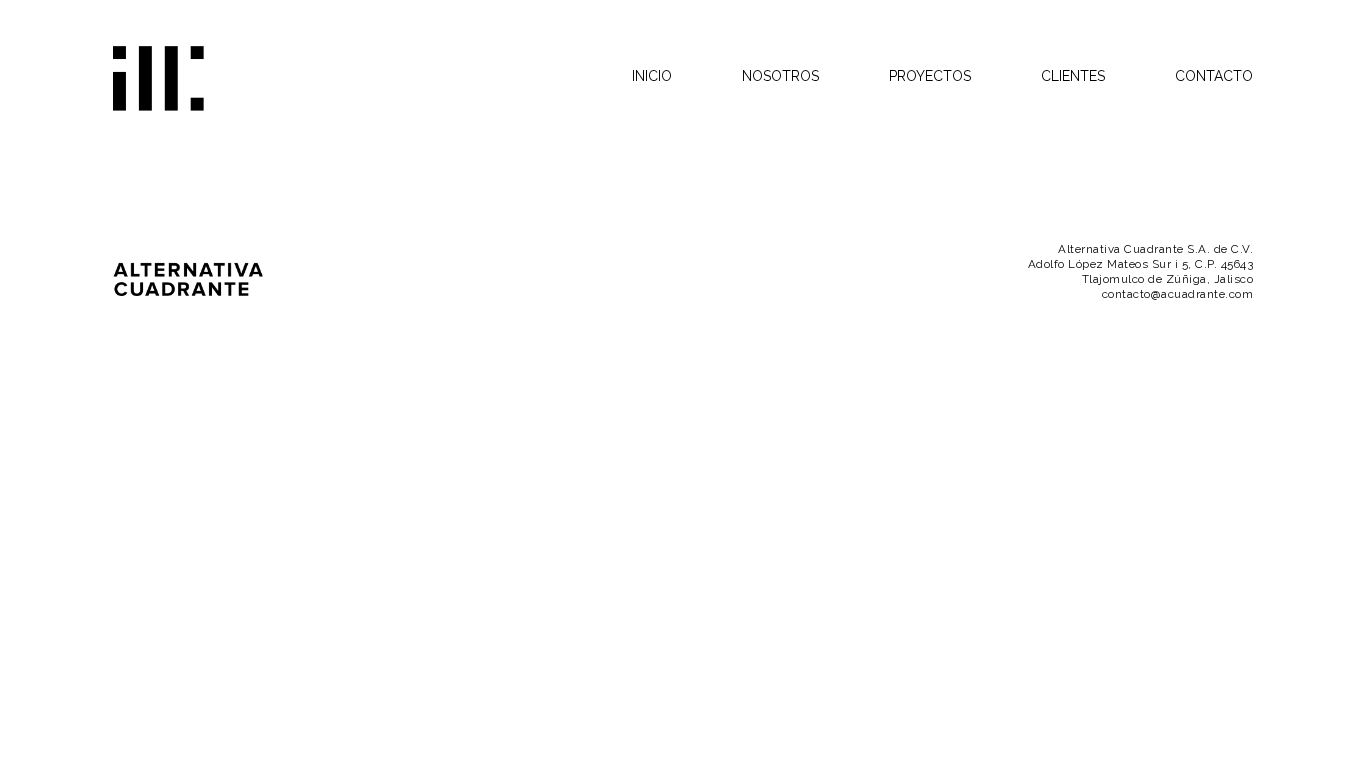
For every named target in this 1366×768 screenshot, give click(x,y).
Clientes (1073, 76)
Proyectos (930, 76)
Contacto (1214, 76)
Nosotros (780, 76)
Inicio (652, 76)
